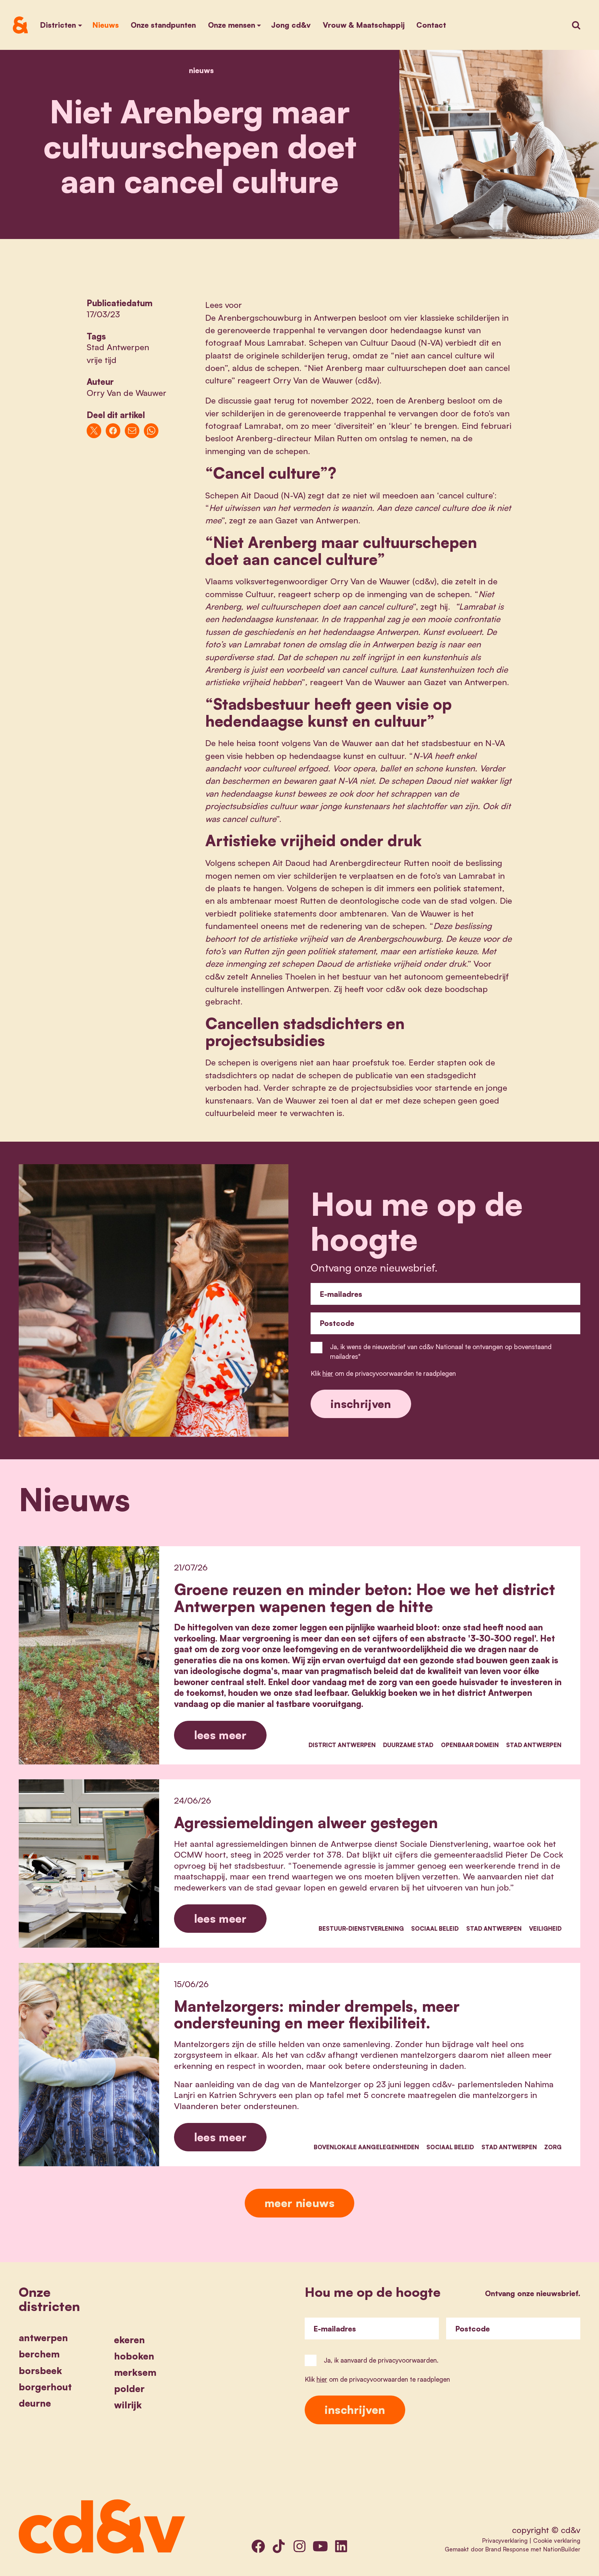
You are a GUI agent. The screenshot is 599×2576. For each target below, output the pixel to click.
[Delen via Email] (132, 431)
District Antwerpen (342, 1745)
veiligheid (545, 1928)
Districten (58, 25)
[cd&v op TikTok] (279, 2546)
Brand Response (507, 2549)
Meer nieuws (299, 2203)
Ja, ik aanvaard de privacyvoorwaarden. (381, 2360)
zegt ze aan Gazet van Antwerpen (294, 520)
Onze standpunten (163, 25)
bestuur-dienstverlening (361, 1928)
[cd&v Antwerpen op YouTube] (320, 2546)
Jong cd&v (291, 25)
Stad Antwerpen (118, 347)
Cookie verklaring (557, 2540)
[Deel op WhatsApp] (151, 431)
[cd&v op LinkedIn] (341, 2546)
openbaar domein (470, 1745)
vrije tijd (102, 360)
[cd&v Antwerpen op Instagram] (299, 2546)
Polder (129, 2389)
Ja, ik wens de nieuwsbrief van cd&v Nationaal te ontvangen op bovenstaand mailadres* (441, 1351)
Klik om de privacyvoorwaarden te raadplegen (383, 1373)
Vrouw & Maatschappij (364, 25)
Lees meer (220, 1735)
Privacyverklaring (505, 2540)
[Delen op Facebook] (113, 431)
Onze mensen (232, 25)
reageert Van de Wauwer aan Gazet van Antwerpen (408, 682)
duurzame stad (408, 1745)
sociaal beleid (435, 1928)
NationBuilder (562, 2549)
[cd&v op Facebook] (258, 2546)
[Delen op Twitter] (94, 431)
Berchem (39, 2354)
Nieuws (106, 25)
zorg (553, 2147)
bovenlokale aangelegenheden (366, 2147)
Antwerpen (43, 2338)
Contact (431, 25)
